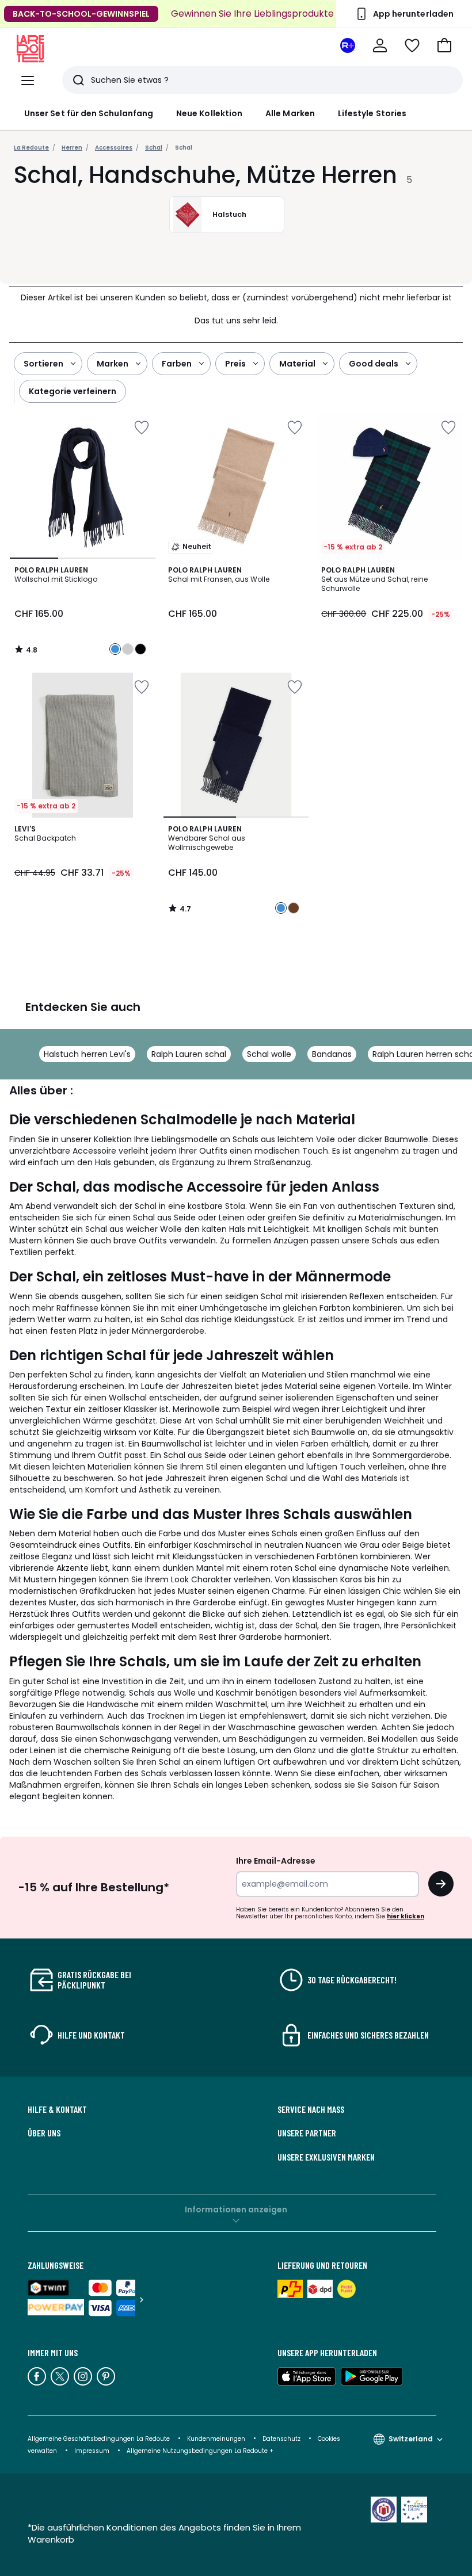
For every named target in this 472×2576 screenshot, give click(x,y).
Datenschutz (281, 2439)
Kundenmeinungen (216, 2439)
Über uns (44, 2133)
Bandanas (332, 1054)
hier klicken (406, 1916)
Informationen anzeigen (236, 2209)
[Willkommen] (380, 45)
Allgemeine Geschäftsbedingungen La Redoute (99, 2439)
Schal (184, 148)
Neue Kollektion (209, 113)
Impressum (92, 2451)
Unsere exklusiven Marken (326, 2157)
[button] (444, 45)
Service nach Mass (311, 2109)
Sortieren (43, 364)
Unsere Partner (307, 2133)
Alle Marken (290, 113)
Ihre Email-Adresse (276, 1861)
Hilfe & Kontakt (57, 2109)
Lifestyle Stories (372, 113)
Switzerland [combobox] (411, 2439)
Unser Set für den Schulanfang (89, 113)
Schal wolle (269, 1054)
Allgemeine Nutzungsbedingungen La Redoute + (200, 2451)
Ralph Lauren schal (189, 1054)
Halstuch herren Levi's (87, 1054)
